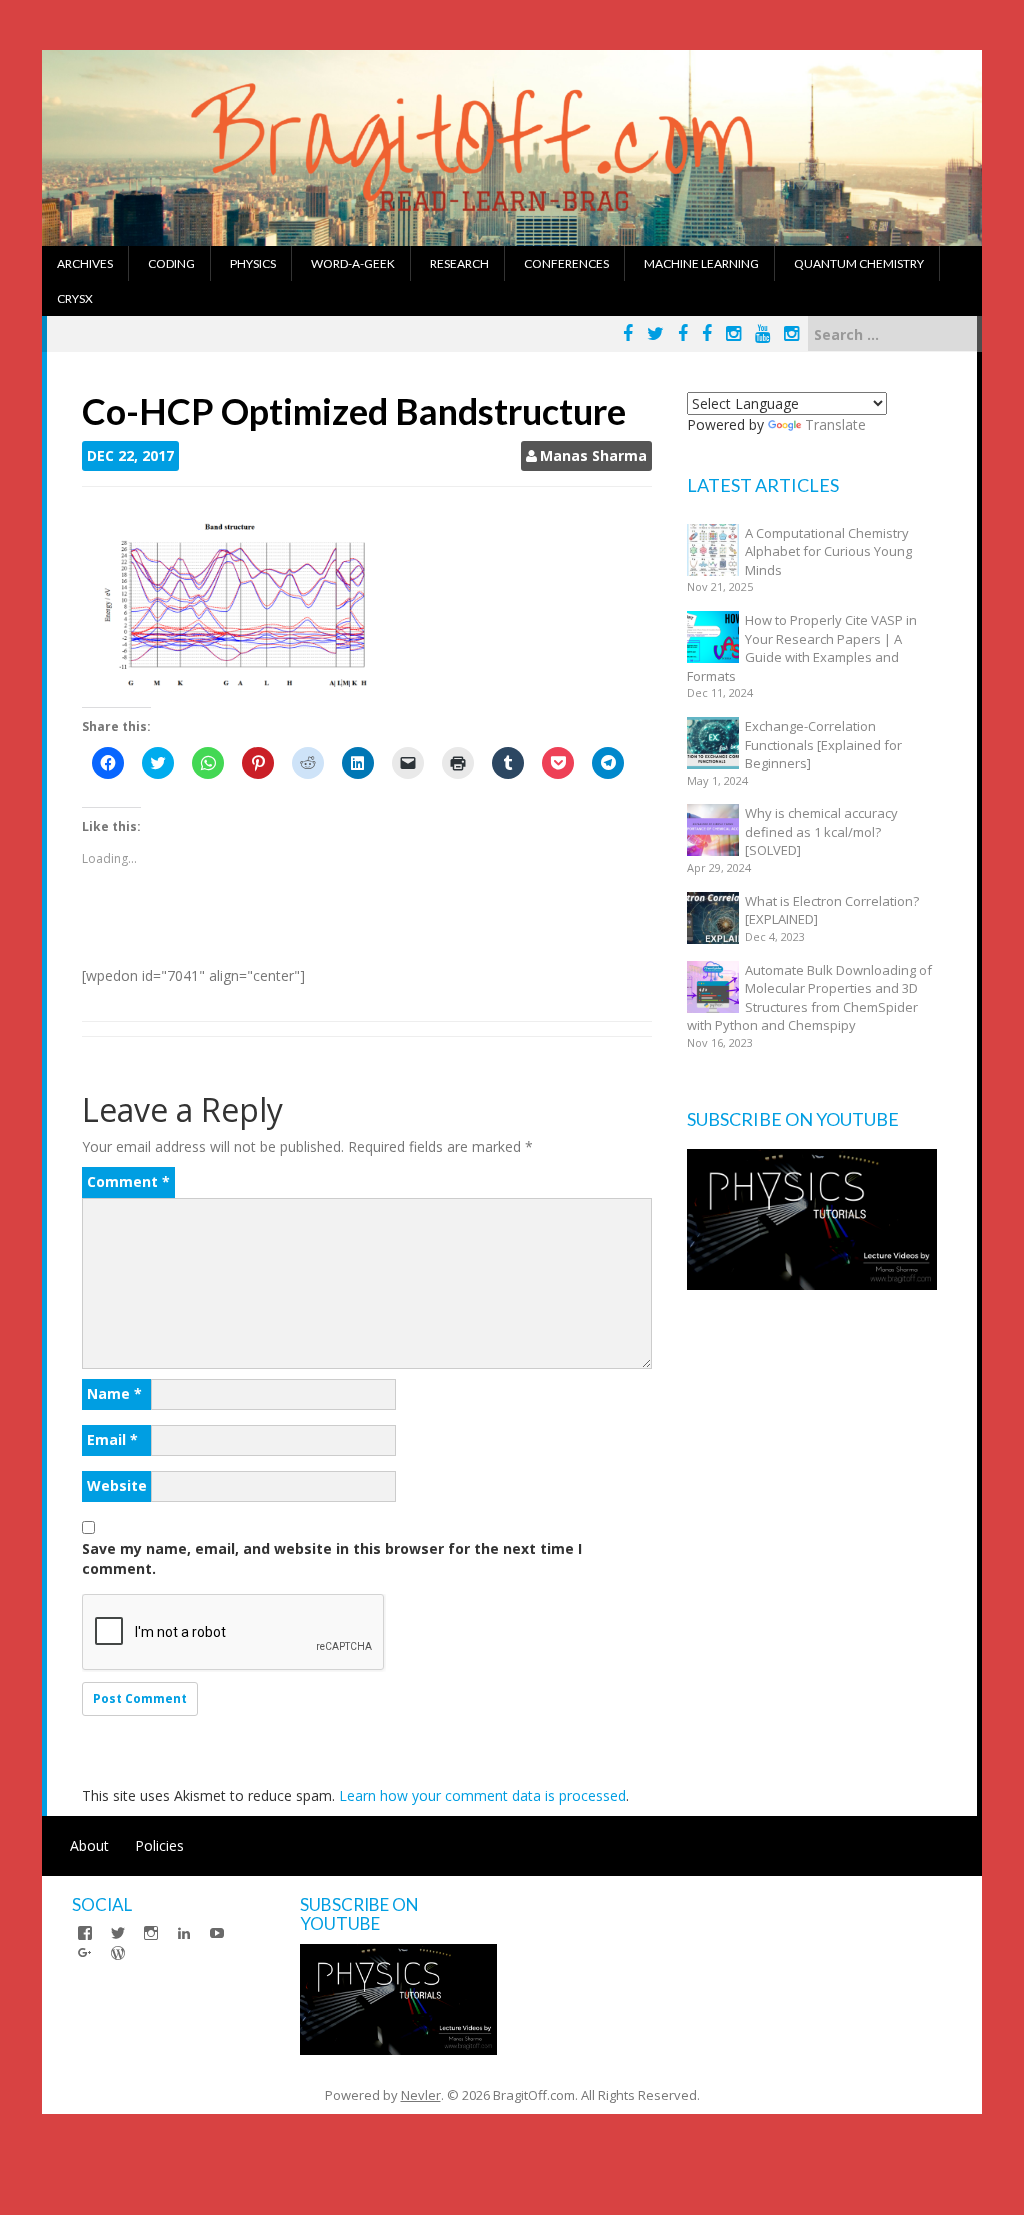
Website (117, 1485)
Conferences (566, 263)
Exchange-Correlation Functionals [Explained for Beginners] (823, 744)
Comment (128, 1181)
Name (114, 1393)
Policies (159, 1845)
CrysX (75, 298)
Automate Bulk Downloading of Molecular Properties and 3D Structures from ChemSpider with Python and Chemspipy (809, 998)
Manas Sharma (593, 455)
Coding (171, 263)
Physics (253, 263)
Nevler (421, 2095)
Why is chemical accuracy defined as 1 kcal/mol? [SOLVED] (821, 831)
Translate (835, 424)
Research (459, 263)
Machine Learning (701, 263)
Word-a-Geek (353, 263)
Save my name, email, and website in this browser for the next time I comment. (332, 1558)
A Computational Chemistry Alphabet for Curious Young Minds (828, 551)
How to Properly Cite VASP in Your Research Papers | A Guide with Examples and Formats (802, 648)
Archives (85, 263)
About (89, 1845)
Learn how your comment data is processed (482, 1795)
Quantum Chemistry (859, 263)
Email (112, 1439)
